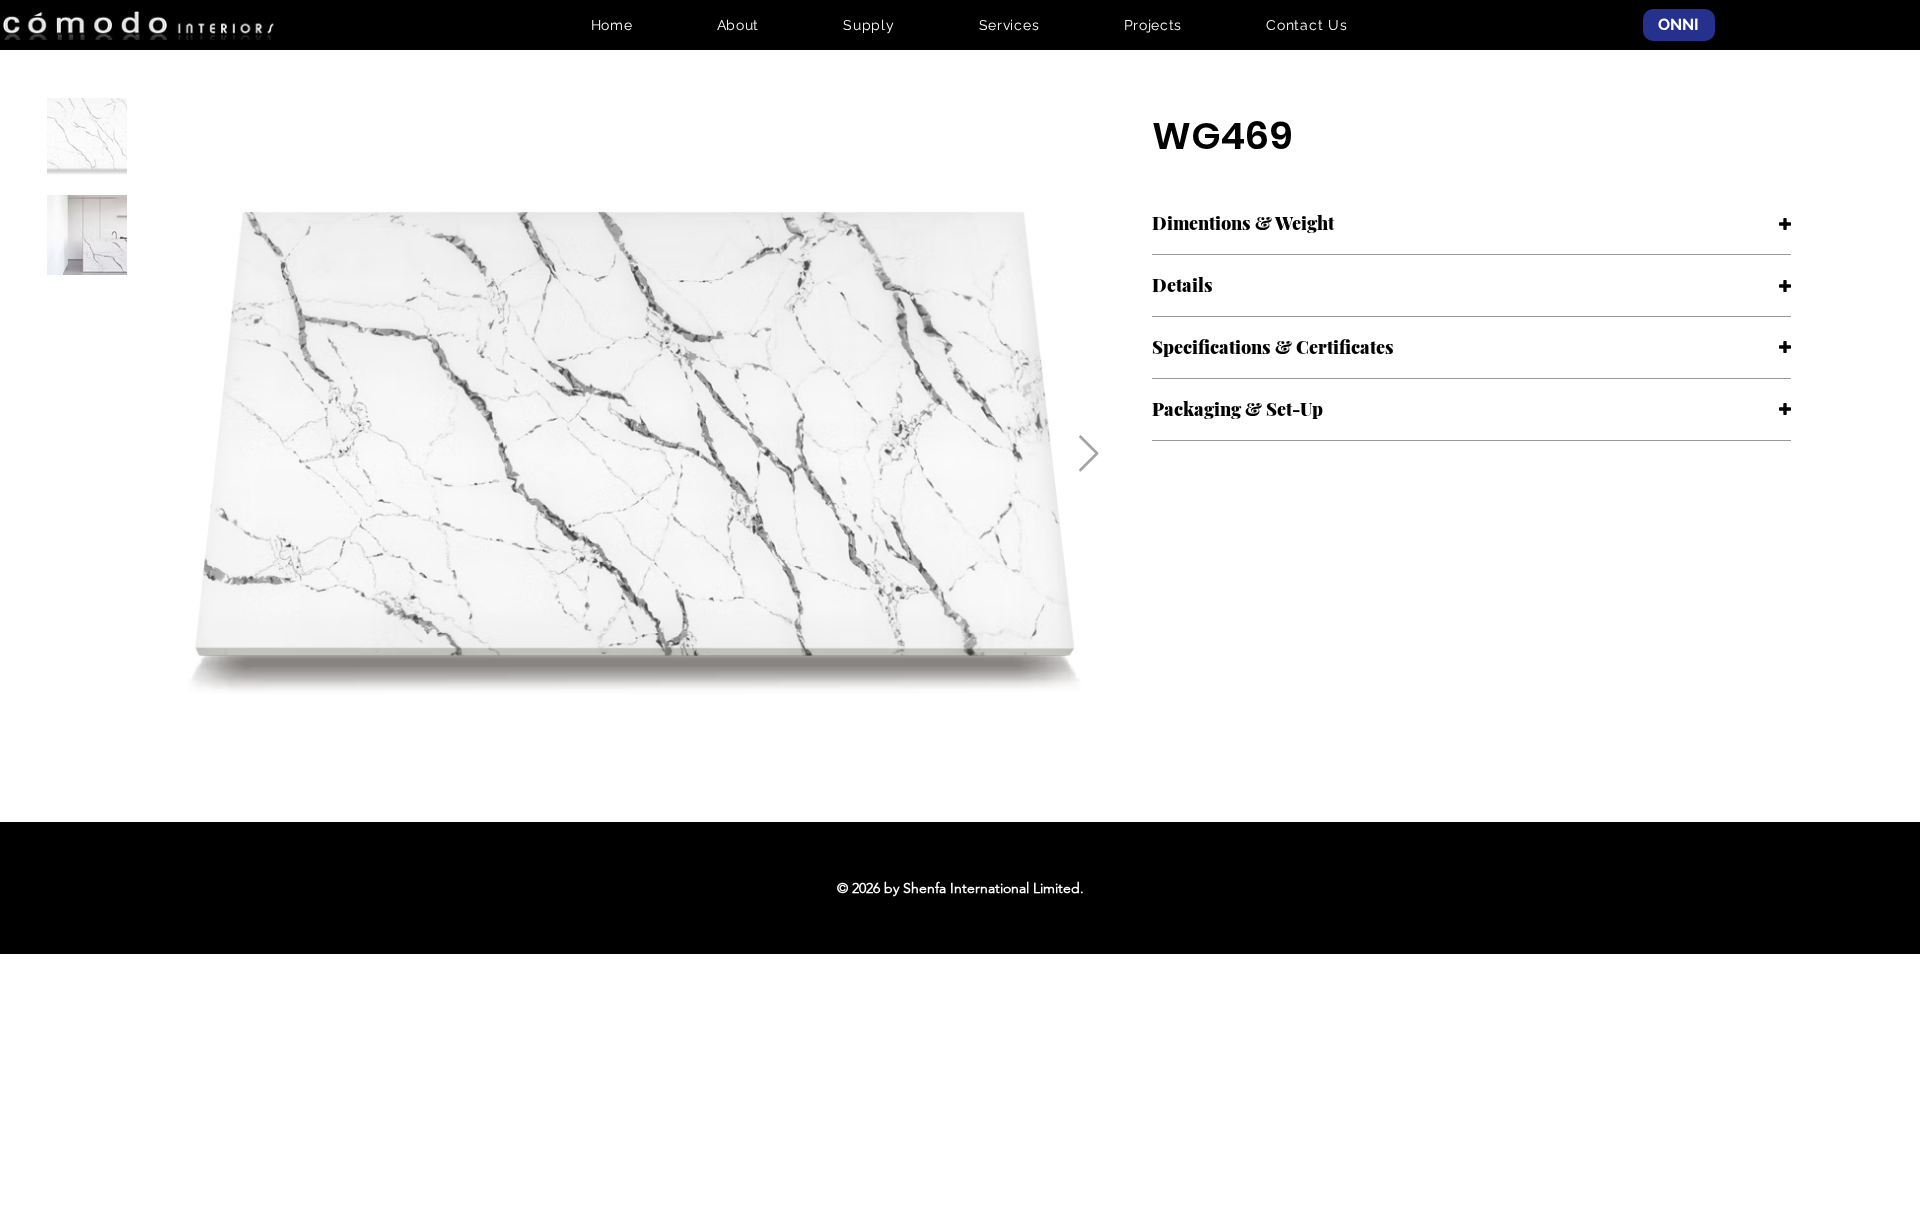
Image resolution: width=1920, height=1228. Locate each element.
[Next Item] (1088, 454)
